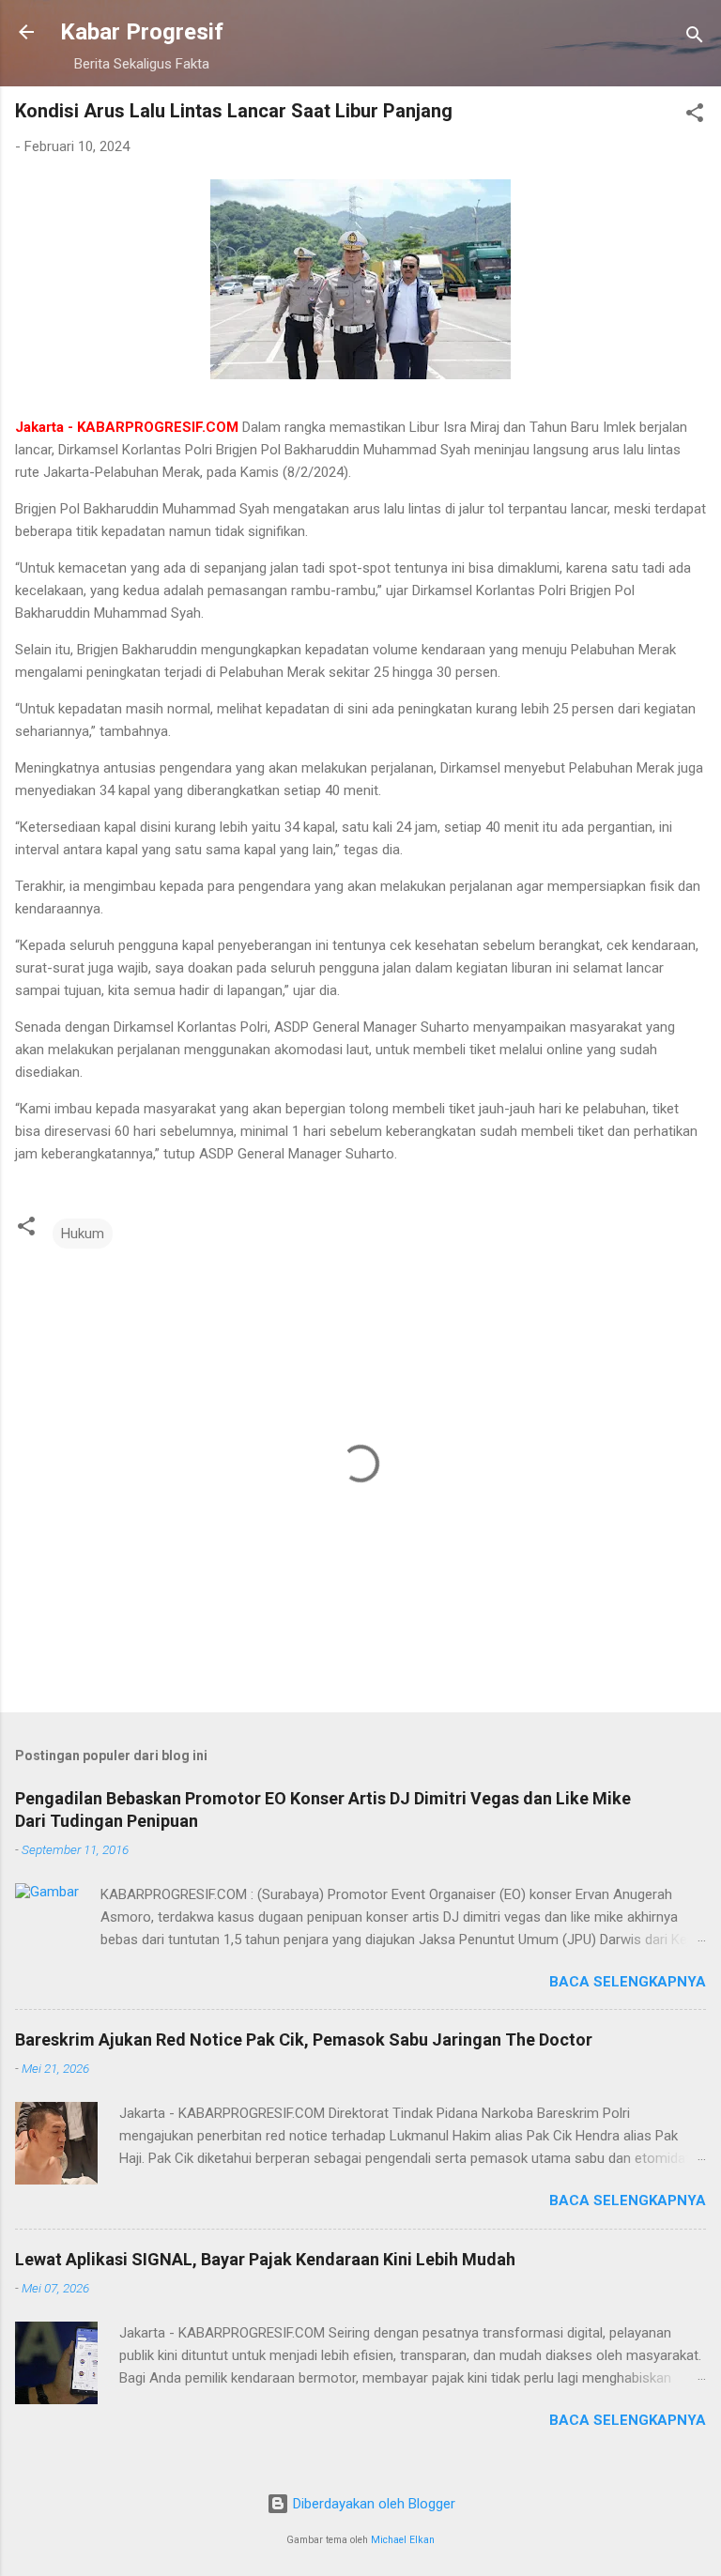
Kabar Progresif (142, 32)
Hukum (83, 1234)
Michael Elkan (403, 2540)
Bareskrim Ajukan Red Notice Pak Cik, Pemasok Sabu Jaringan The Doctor (304, 2039)
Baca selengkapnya (628, 1982)
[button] (695, 116)
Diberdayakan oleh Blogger (372, 2504)
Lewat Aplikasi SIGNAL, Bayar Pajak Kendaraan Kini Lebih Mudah (265, 2259)
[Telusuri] (695, 38)
